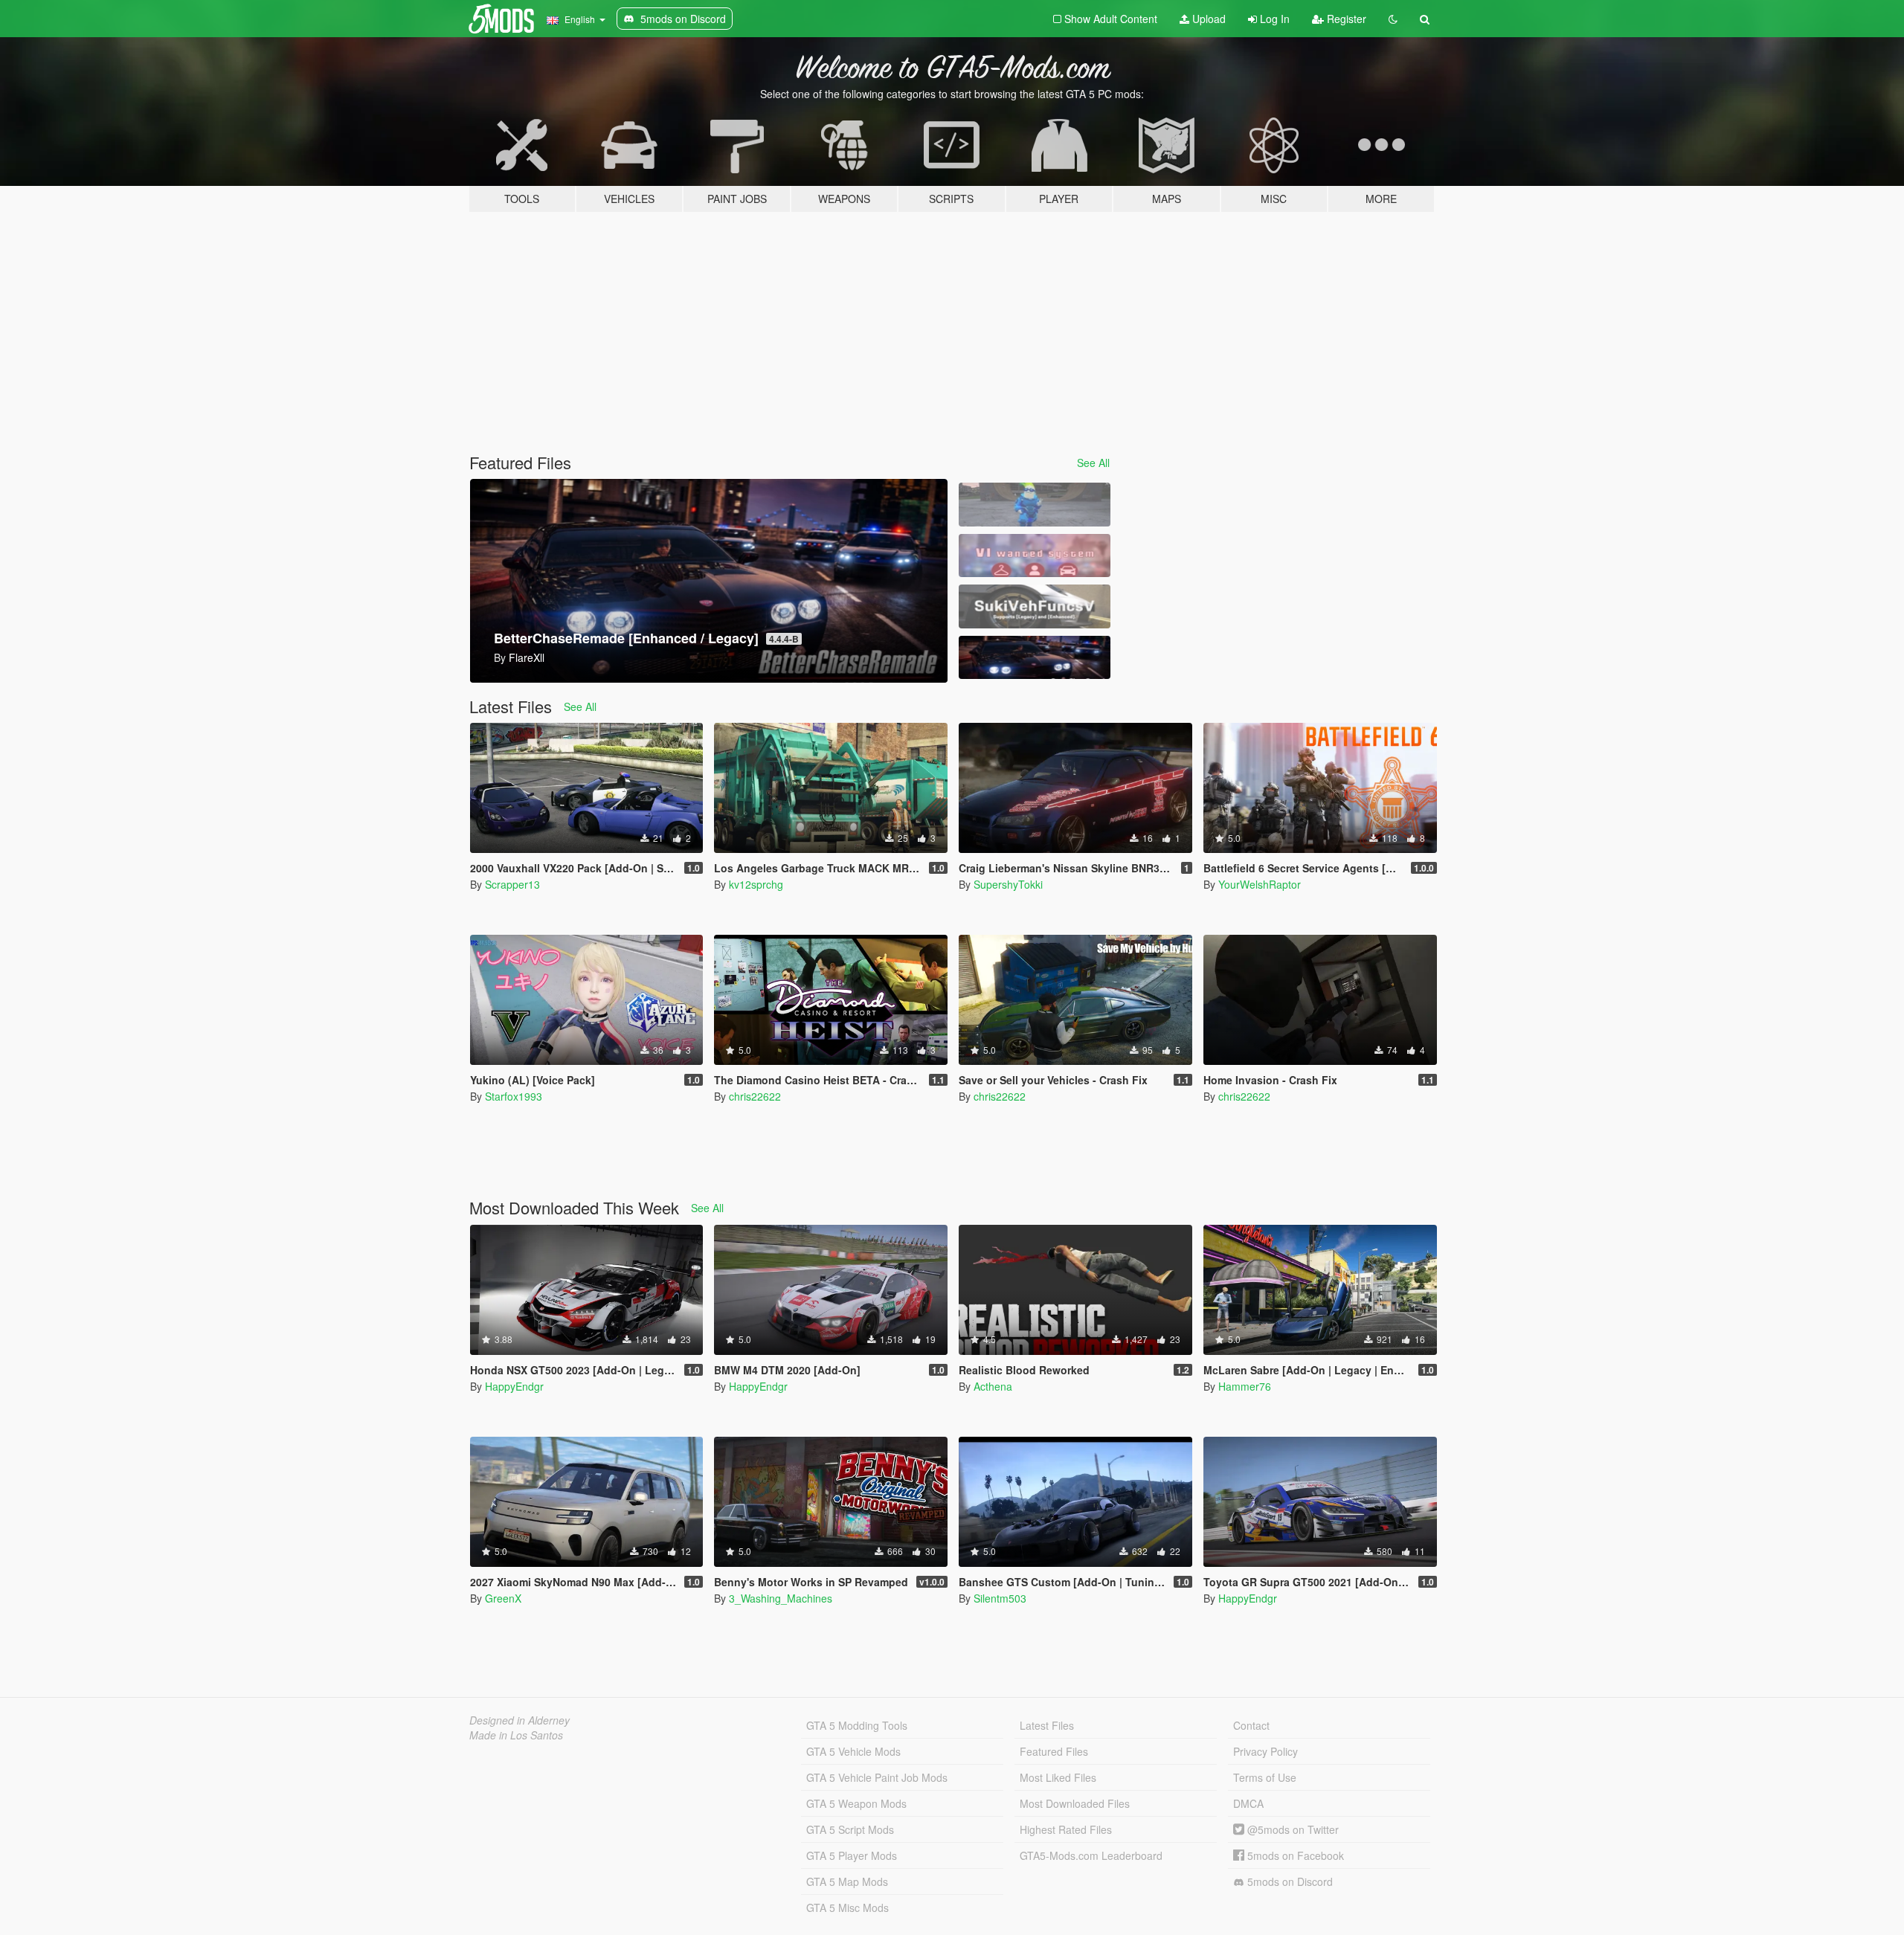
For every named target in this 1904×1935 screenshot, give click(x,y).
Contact (1251, 1725)
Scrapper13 (512, 884)
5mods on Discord (1289, 1881)
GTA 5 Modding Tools (857, 1725)
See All (1093, 463)
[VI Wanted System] (1035, 556)
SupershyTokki (1008, 884)
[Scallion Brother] (1035, 505)
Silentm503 (1000, 1598)
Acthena (993, 1386)
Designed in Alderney (520, 1720)
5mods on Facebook (1294, 1855)
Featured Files (1054, 1751)
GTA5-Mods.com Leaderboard (1091, 1855)
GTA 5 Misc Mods (848, 1907)
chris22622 (755, 1096)
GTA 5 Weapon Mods (856, 1803)
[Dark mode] (1393, 19)
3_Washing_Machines (781, 1598)
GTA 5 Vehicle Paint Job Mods (877, 1777)
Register (1345, 19)
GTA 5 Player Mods (852, 1855)
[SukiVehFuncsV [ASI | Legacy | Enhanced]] (1035, 606)
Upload (1207, 19)
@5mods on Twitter (1292, 1829)
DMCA (1248, 1803)
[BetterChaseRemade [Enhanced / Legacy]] (1035, 658)
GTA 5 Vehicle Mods (853, 1751)
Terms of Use (1265, 1777)
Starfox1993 (514, 1096)
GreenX (503, 1598)
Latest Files (1047, 1725)
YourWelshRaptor (1260, 884)
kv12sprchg (756, 884)
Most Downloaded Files (1075, 1803)
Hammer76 (1245, 1386)
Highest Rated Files (1066, 1829)
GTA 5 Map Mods (847, 1881)
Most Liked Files (1058, 1777)
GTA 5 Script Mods (850, 1829)
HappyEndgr (514, 1386)
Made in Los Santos (516, 1735)
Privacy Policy (1265, 1751)
